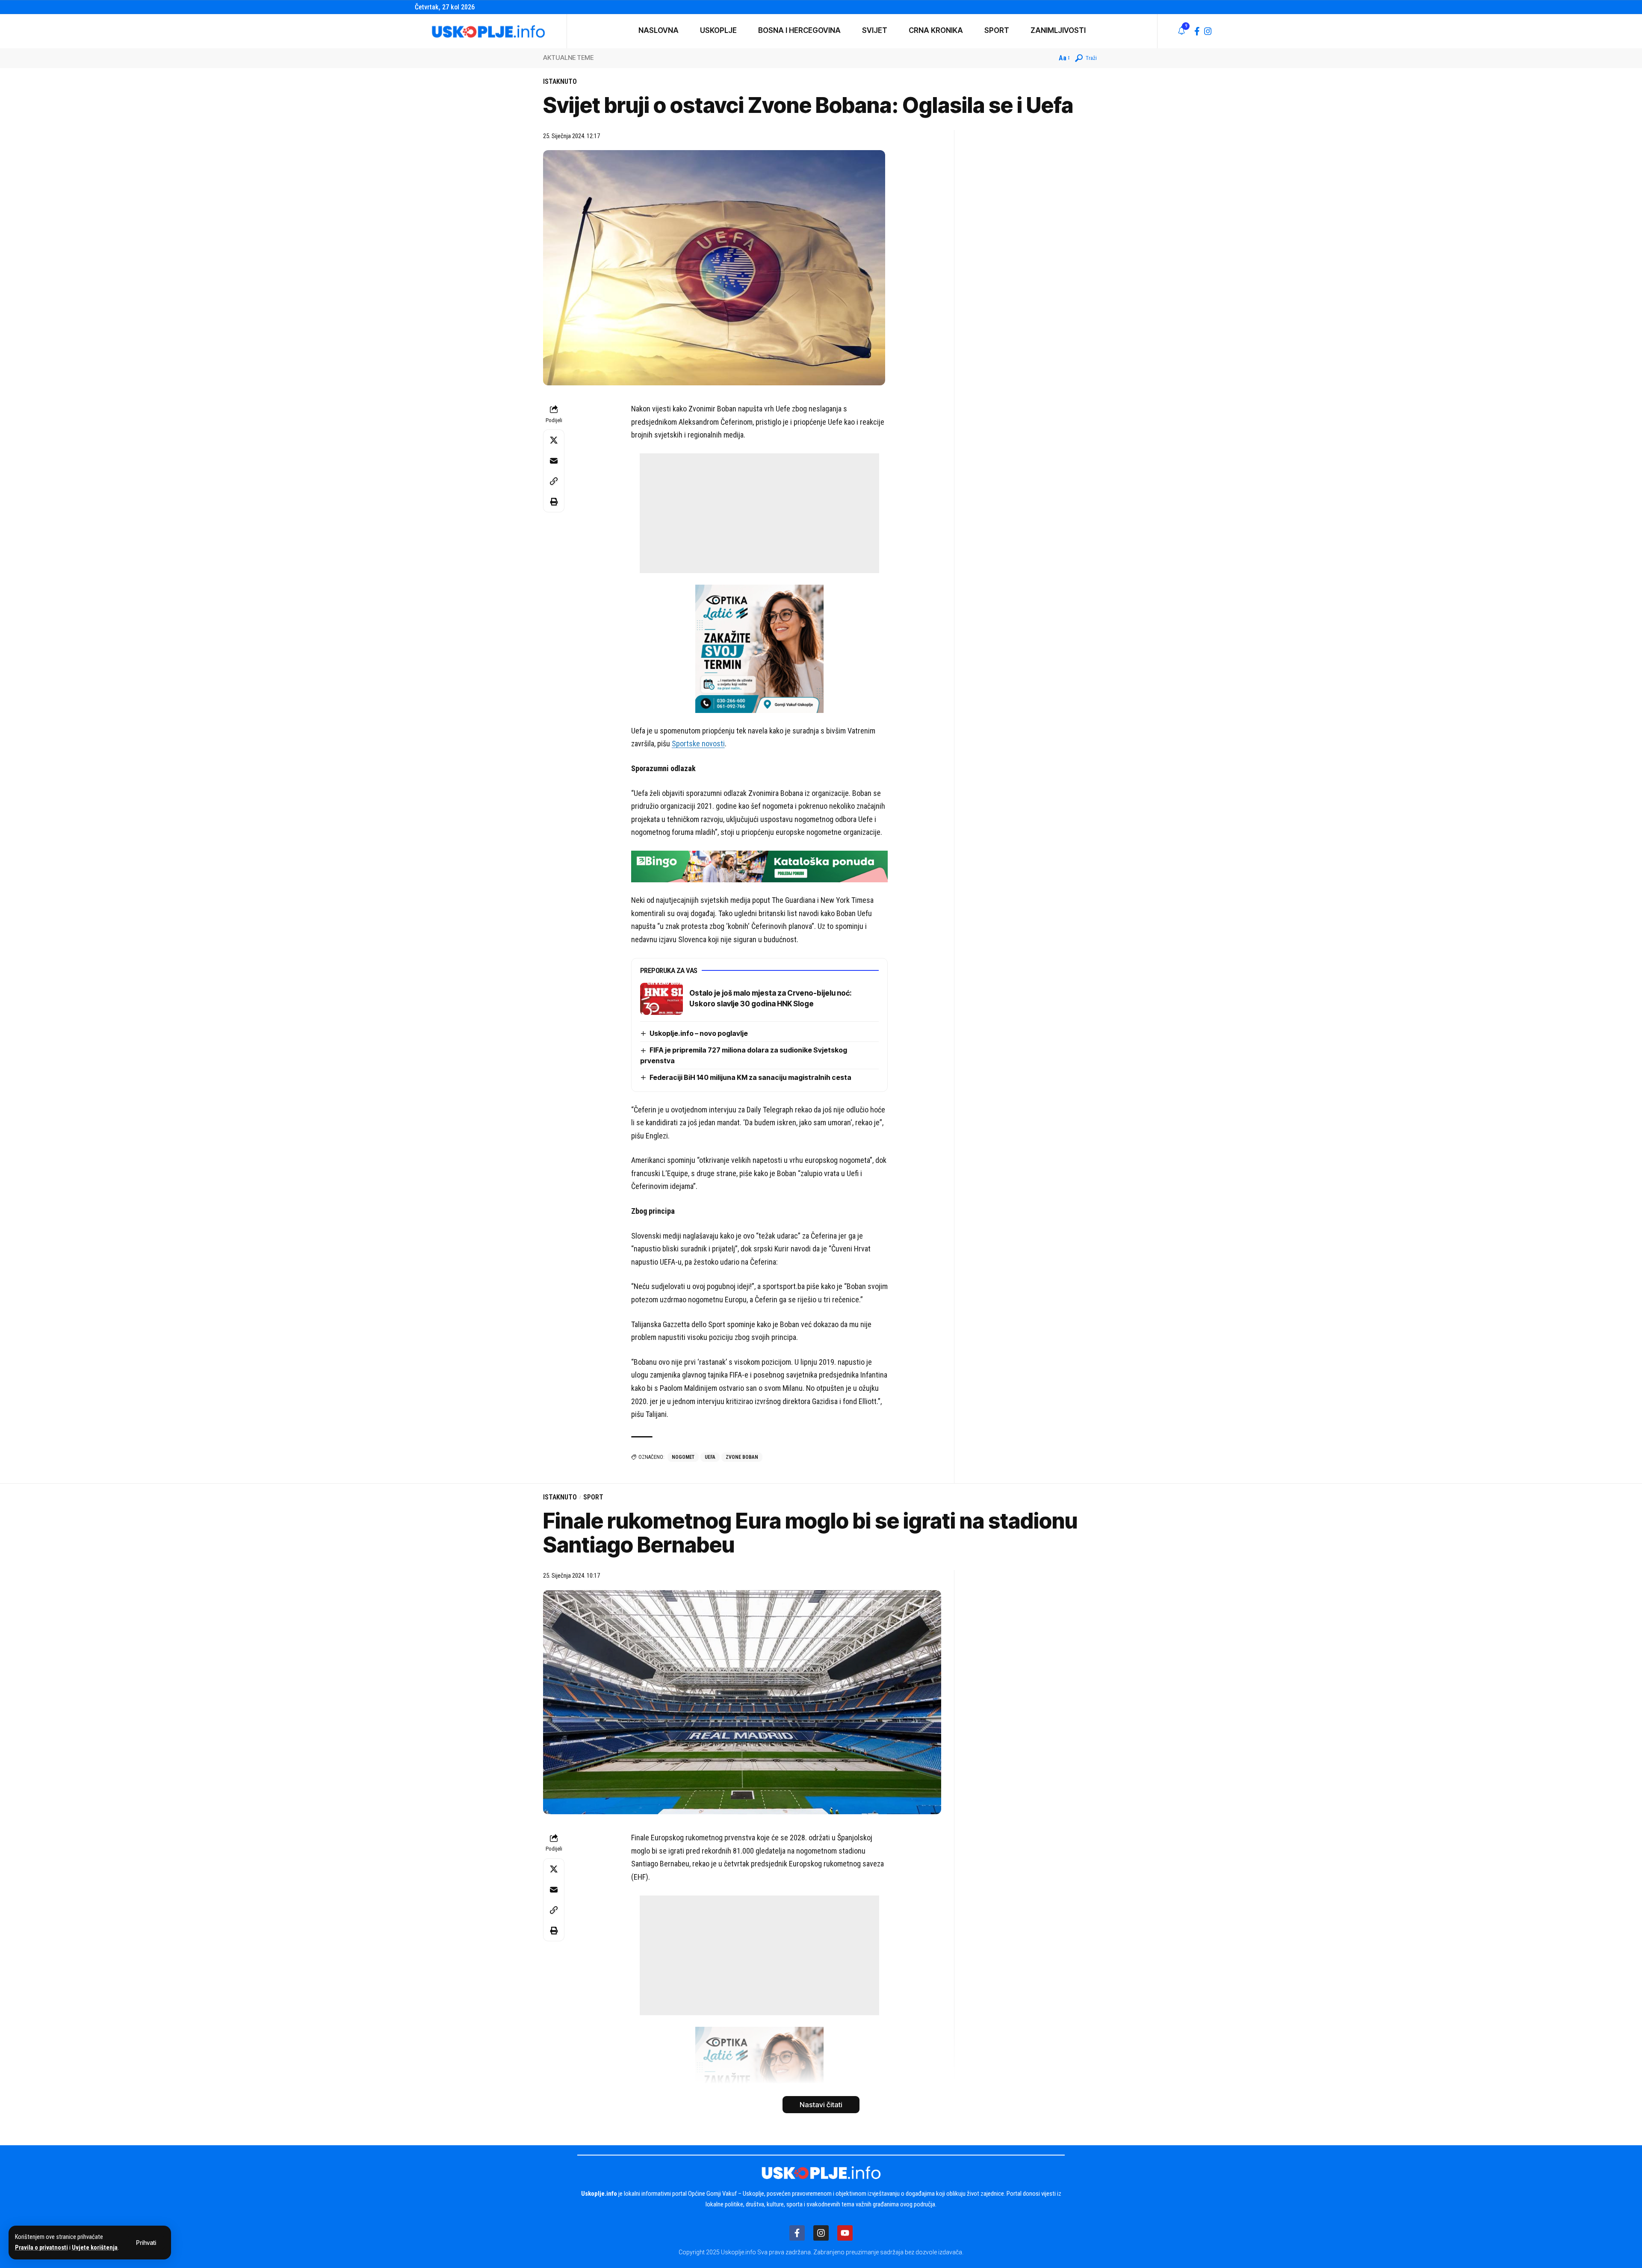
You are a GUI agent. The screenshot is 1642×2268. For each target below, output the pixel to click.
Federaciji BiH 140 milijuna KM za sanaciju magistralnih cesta (750, 1077)
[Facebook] (1197, 31)
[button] (146, 2243)
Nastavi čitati (821, 2105)
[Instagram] (1208, 31)
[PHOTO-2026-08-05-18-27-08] (759, 648)
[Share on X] (554, 440)
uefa (710, 1457)
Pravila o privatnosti (41, 2248)
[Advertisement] (759, 513)
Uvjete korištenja (95, 2248)
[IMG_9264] (759, 866)
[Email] (554, 461)
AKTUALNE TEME (568, 58)
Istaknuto (560, 81)
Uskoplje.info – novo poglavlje (699, 1033)
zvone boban (742, 1457)
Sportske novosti (698, 744)
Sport (593, 1497)
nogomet (683, 1457)
